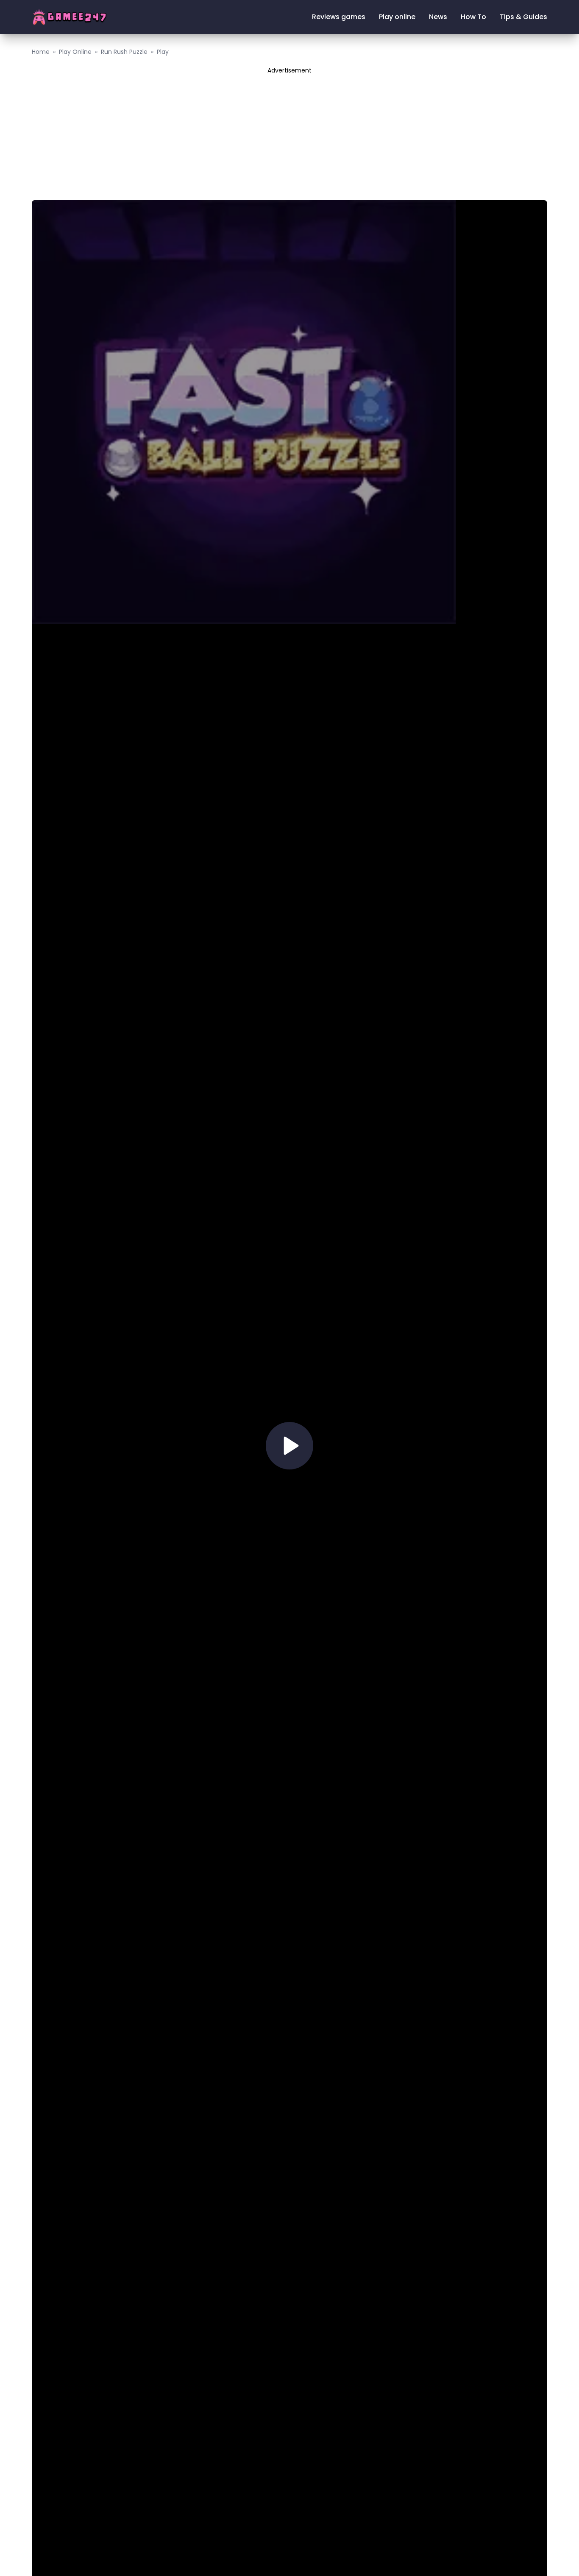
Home (41, 52)
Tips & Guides (523, 17)
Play (163, 52)
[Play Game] (289, 1446)
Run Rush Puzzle (124, 52)
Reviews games (339, 17)
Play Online (75, 52)
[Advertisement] (289, 134)
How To (473, 17)
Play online (397, 17)
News (438, 17)
